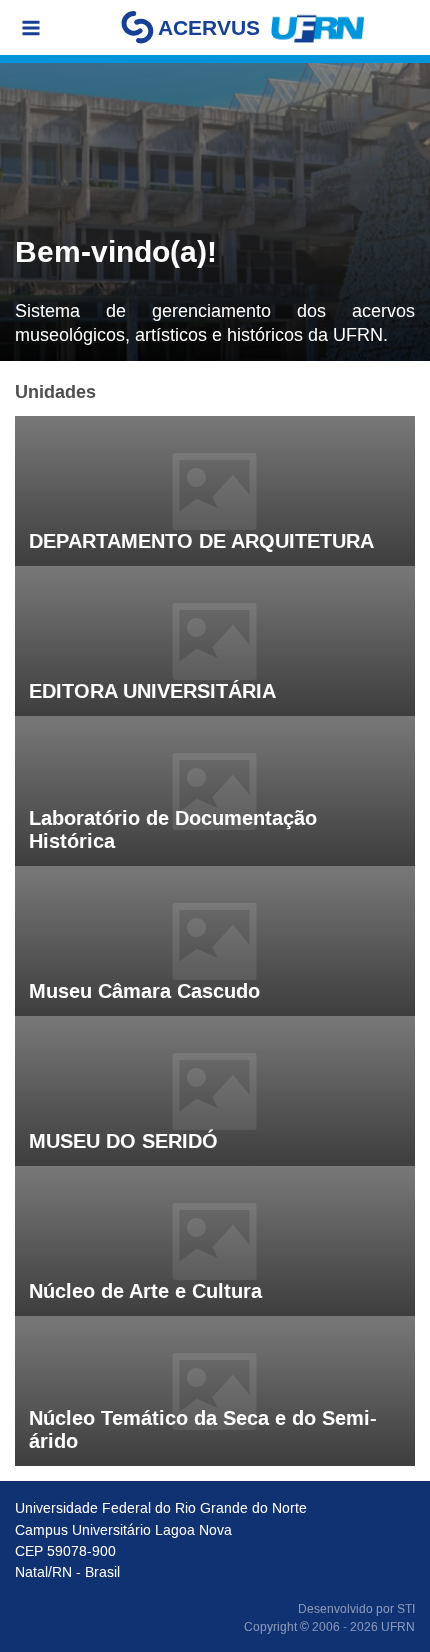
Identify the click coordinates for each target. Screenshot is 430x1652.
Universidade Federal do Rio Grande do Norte (161, 1508)
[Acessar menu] (31, 28)
